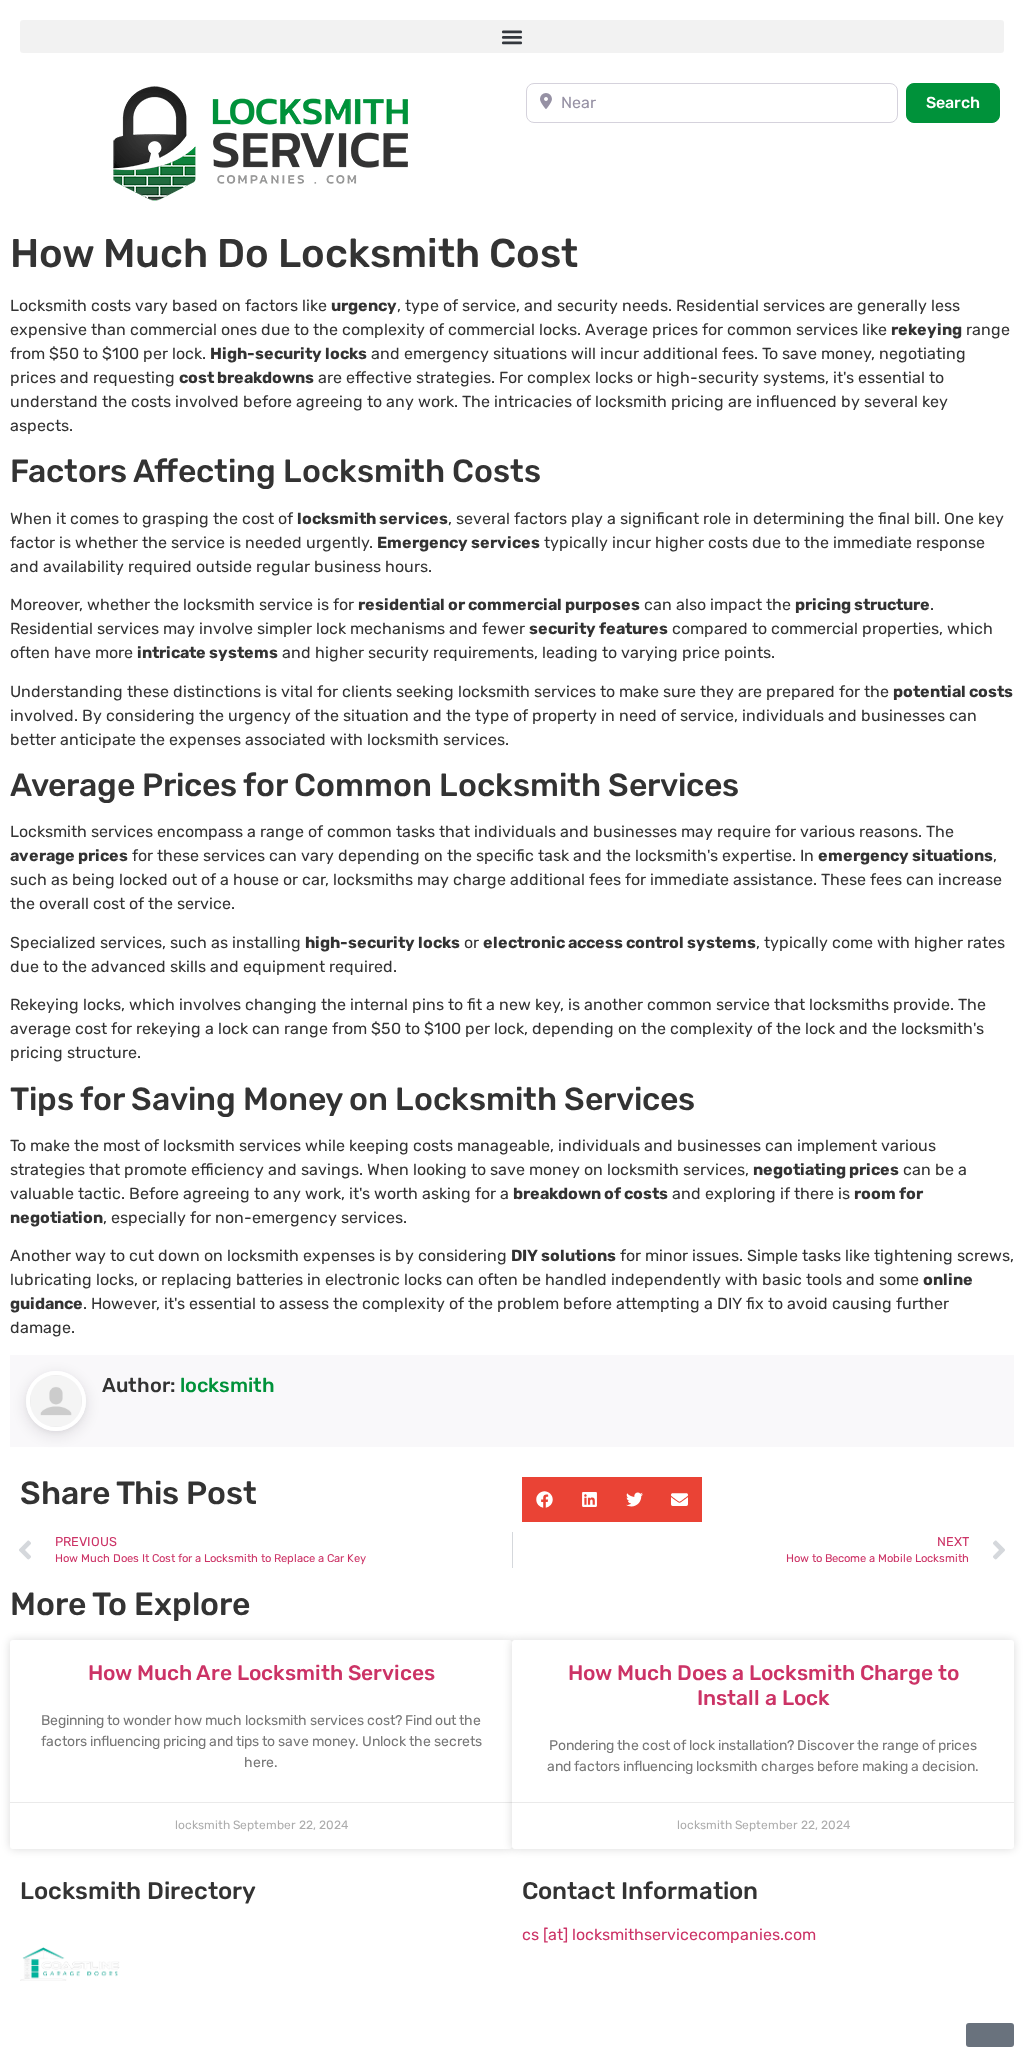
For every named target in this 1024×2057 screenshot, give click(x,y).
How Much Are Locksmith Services (261, 1672)
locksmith (227, 1385)
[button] (512, 36)
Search (963, 102)
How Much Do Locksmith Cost (294, 253)
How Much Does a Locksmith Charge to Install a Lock (763, 1685)
